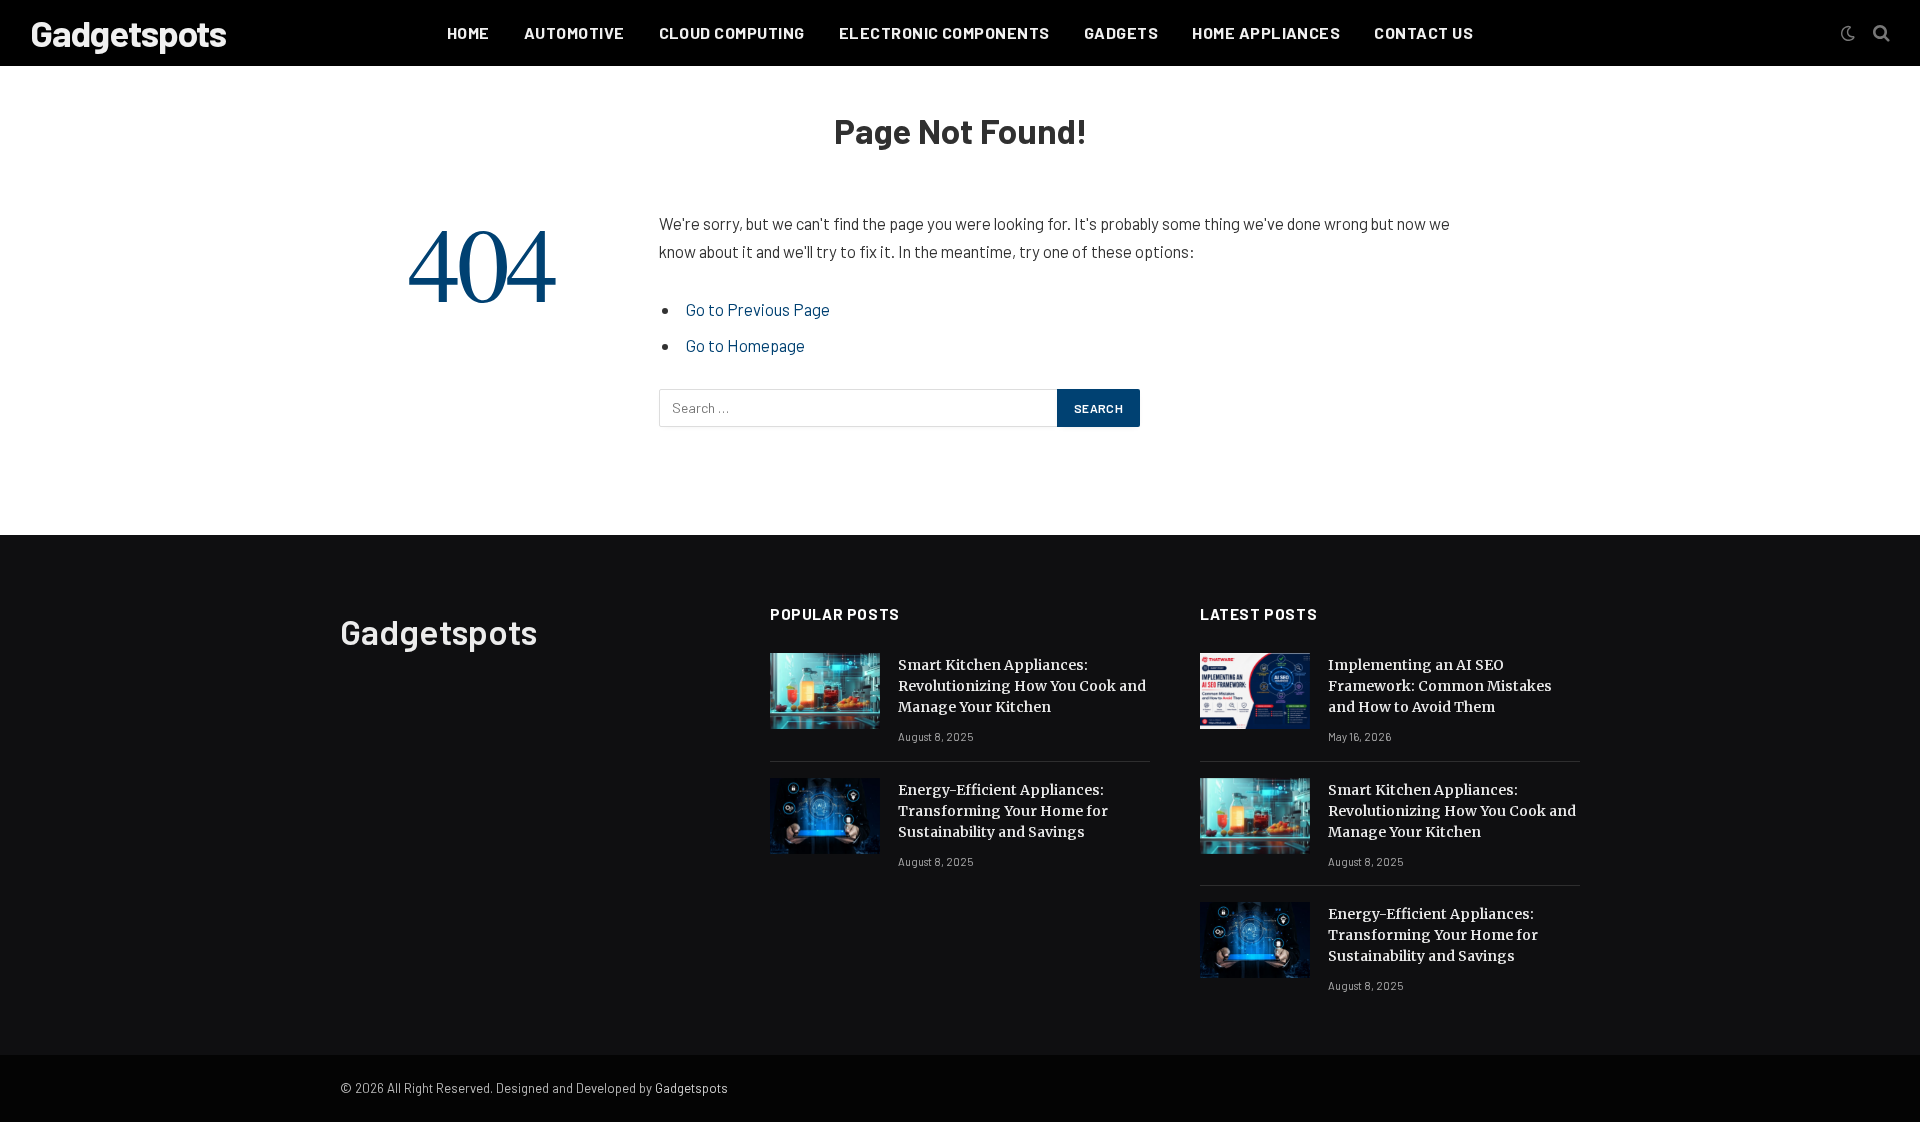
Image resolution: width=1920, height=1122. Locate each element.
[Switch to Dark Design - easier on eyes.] (1848, 33)
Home (468, 32)
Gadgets (1121, 32)
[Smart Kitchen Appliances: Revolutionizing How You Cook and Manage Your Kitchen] (825, 691)
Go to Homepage (745, 345)
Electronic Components (944, 32)
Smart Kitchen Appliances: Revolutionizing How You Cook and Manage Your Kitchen (1022, 686)
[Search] (1879, 33)
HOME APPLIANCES (1266, 32)
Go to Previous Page (758, 309)
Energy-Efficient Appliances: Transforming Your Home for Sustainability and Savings (1003, 811)
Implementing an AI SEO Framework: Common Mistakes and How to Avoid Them (1440, 686)
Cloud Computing (732, 32)
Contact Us (1423, 32)
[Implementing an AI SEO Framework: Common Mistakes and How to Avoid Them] (1255, 691)
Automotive (574, 32)
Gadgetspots (691, 1088)
